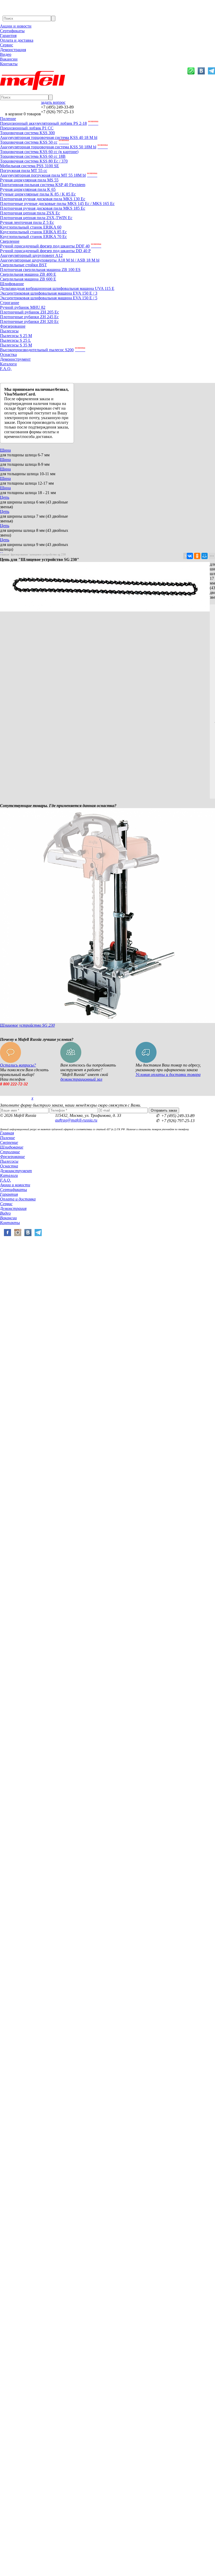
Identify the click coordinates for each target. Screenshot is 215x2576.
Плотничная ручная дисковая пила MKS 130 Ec (43, 199)
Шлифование (12, 284)
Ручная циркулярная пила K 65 (28, 189)
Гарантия (8, 36)
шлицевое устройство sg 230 (48, 554)
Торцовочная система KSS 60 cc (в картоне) (39, 152)
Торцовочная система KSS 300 (27, 133)
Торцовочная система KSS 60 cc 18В (33, 156)
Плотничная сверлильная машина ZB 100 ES (40, 270)
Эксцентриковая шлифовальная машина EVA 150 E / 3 (49, 293)
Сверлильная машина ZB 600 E (28, 279)
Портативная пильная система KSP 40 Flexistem (43, 185)
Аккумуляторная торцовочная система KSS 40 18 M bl (49, 137)
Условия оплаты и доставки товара (168, 1075)
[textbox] (27, 18)
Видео (6, 54)
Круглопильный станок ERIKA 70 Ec (33, 237)
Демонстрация (13, 50)
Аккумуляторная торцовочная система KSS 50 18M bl (54, 147)
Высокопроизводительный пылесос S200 (43, 350)
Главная (7, 1133)
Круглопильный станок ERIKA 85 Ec (33, 232)
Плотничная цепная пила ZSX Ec (30, 213)
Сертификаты (12, 31)
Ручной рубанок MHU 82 (23, 307)
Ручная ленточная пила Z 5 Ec (27, 222)
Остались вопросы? (18, 1065)
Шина (5, 450)
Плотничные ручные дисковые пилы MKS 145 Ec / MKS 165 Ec (57, 204)
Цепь (5, 497)
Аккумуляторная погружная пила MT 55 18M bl (49, 175)
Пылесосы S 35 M (16, 345)
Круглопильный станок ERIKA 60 (31, 227)
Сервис (7, 45)
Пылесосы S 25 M (16, 336)
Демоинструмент (15, 359)
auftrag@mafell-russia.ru (76, 1120)
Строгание (10, 303)
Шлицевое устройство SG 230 (27, 1025)
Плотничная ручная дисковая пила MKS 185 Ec (43, 208)
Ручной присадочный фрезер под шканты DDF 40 (51, 246)
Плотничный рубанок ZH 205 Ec (29, 312)
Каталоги (8, 364)
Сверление (10, 241)
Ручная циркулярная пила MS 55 (29, 180)
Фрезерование (13, 326)
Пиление (8, 119)
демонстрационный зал (81, 1079)
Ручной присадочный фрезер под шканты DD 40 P (45, 251)
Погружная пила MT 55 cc (24, 171)
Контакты (9, 64)
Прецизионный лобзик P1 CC (27, 128)
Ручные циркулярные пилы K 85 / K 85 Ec (38, 194)
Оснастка (8, 355)
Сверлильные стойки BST (23, 265)
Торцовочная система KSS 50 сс (34, 142)
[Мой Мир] (205, 556)
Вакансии (9, 59)
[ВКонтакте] (190, 556)
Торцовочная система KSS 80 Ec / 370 (34, 161)
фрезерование (19, 554)
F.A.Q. (6, 369)
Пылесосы (9, 331)
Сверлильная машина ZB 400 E (28, 274)
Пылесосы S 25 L (15, 340)
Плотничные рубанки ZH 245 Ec (29, 317)
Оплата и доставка (17, 40)
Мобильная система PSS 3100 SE (29, 166)
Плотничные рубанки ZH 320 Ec (29, 321)
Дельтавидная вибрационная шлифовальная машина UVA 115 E (57, 288)
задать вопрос (53, 102)
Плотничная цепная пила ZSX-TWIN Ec (36, 218)
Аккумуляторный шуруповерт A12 (31, 255)
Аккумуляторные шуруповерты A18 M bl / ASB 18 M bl (50, 260)
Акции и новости (16, 26)
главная (5, 554)
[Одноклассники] (197, 556)
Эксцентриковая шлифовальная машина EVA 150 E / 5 (49, 298)
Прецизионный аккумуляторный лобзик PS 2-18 (49, 123)
